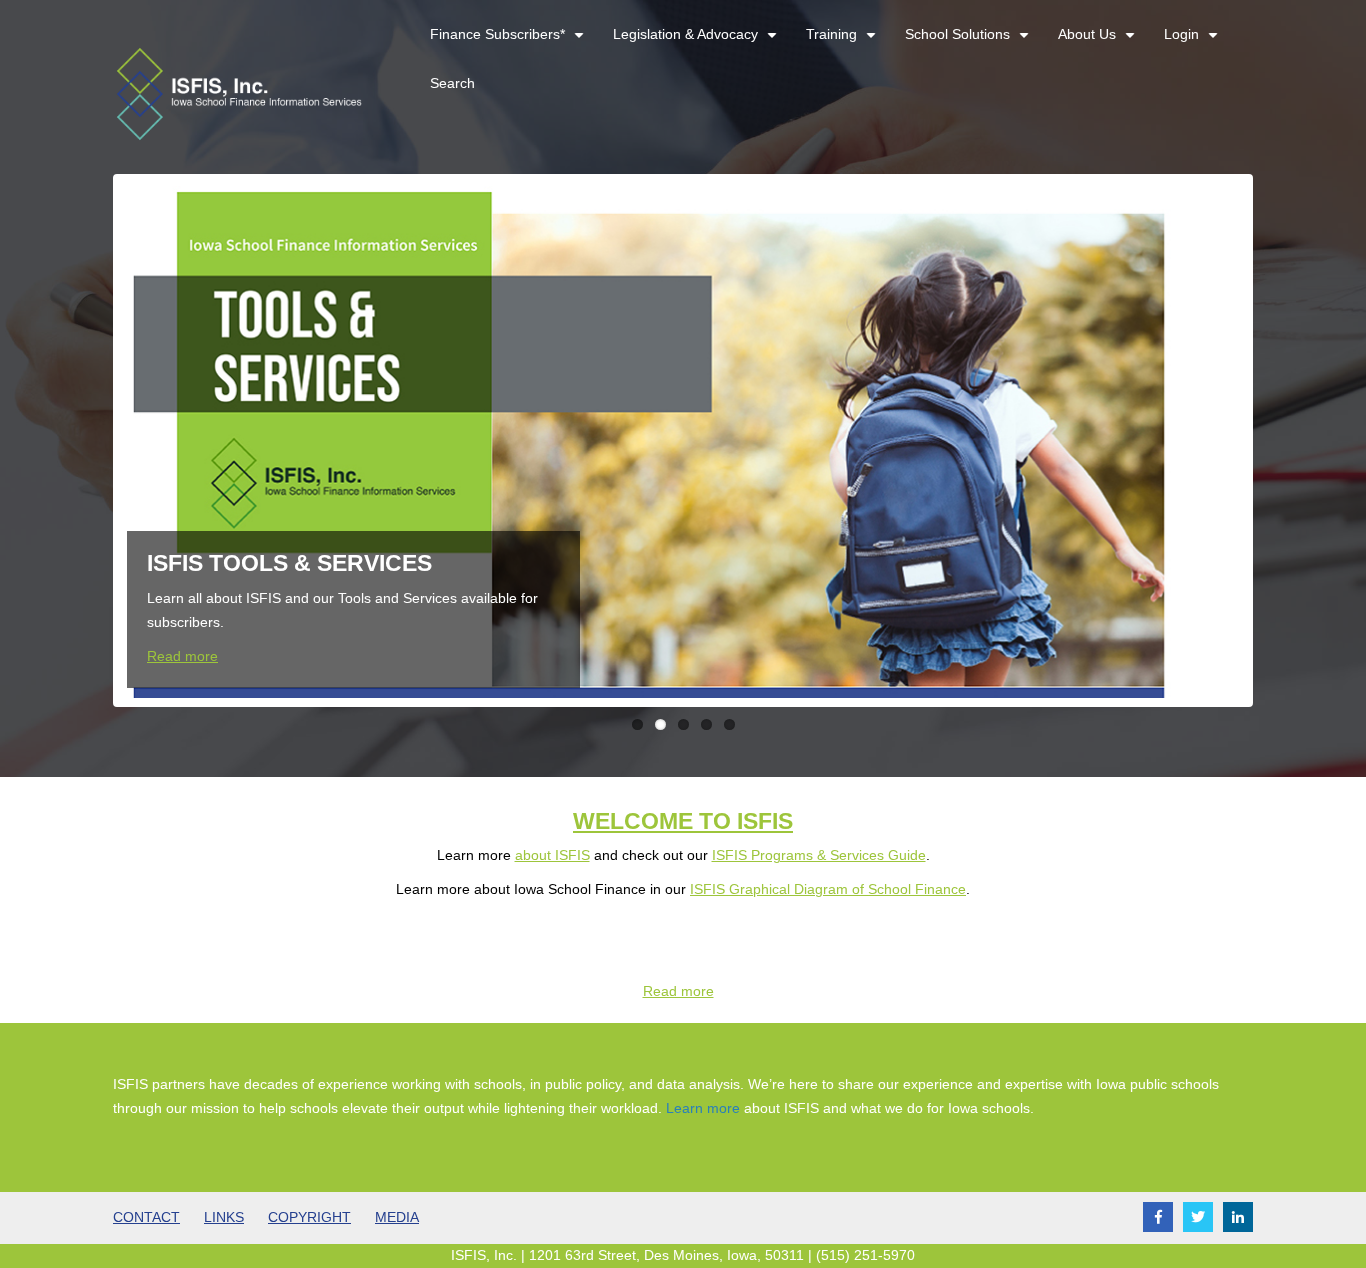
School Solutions (969, 42)
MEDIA (397, 1217)
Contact (146, 1217)
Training (843, 42)
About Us (1099, 42)
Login (1193, 42)
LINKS (224, 1217)
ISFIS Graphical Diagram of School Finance (828, 889)
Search (452, 83)
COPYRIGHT (309, 1217)
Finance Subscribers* (509, 42)
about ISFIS (552, 855)
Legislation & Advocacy (697, 42)
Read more (182, 656)
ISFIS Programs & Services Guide (819, 855)
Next (1279, 440)
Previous (87, 440)
